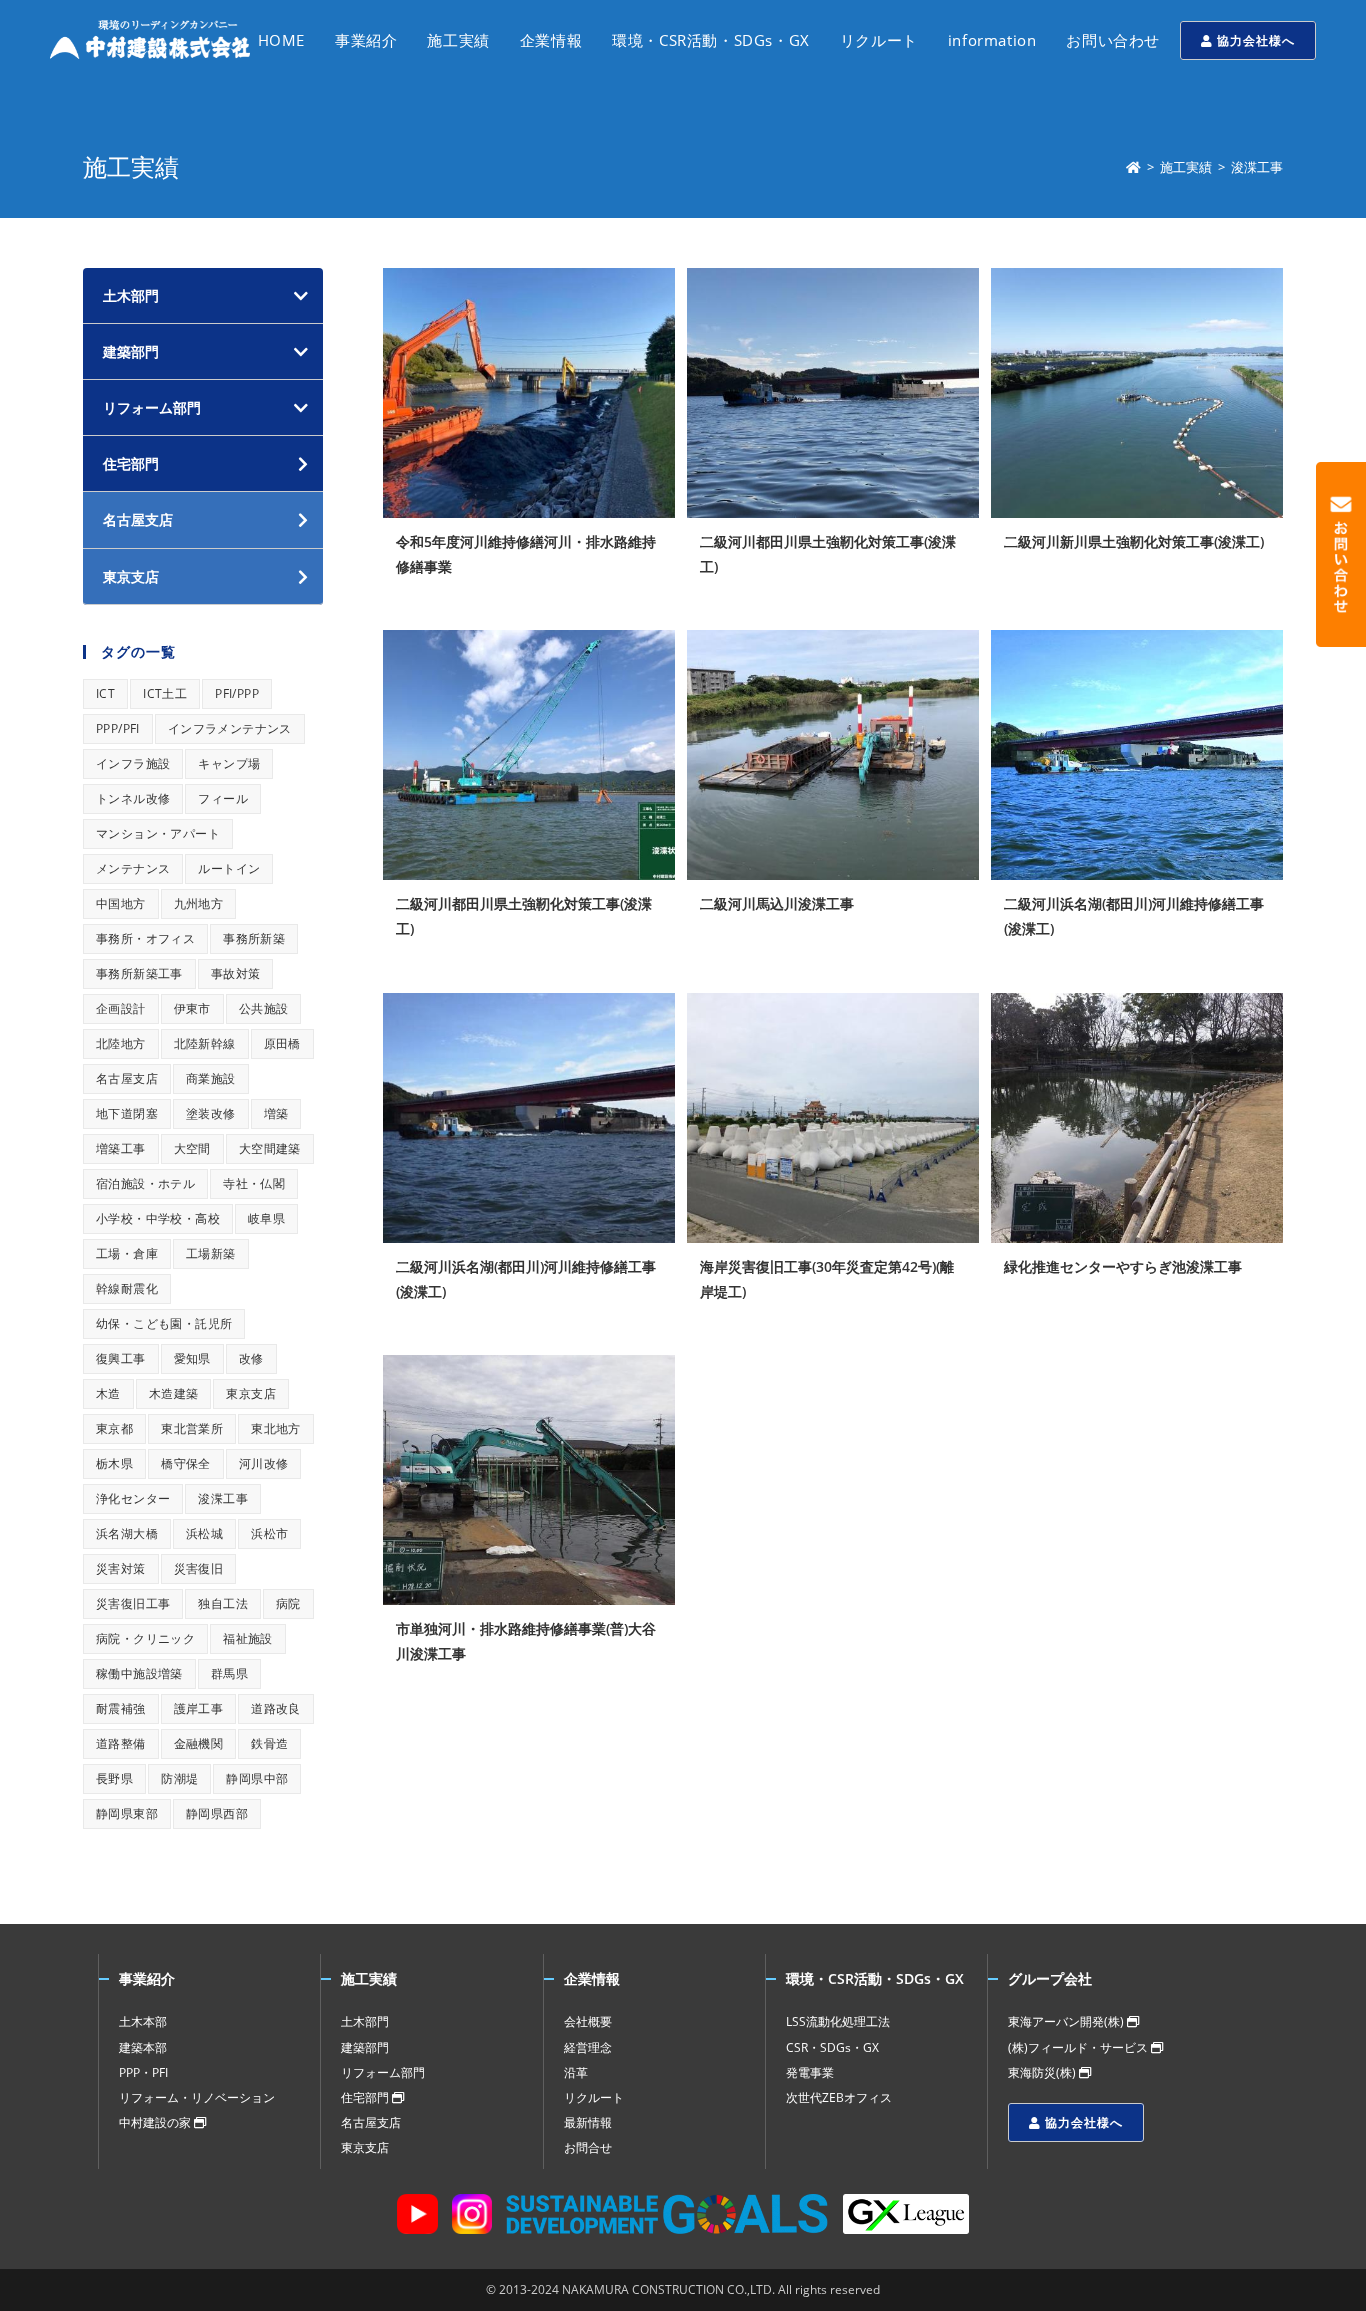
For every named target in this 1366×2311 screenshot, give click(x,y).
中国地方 (121, 903)
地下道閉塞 (127, 1113)
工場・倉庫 (127, 1253)
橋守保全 (186, 1463)
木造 (108, 1393)
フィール (223, 798)
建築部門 (131, 351)
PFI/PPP (237, 693)
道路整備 (121, 1743)
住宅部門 (366, 2097)
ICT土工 (165, 693)
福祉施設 (248, 1638)
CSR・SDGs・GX (832, 2047)
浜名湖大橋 (127, 1533)
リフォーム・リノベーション (197, 2097)
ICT (105, 693)
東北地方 (276, 1428)
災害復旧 (199, 1568)
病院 (288, 1603)
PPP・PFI (143, 2072)
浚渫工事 (223, 1498)
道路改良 (276, 1708)
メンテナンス (133, 868)
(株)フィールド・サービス (1079, 2047)
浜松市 (269, 1533)
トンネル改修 (133, 798)
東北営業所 (192, 1428)
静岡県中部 (257, 1778)
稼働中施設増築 (139, 1673)
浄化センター (133, 1498)
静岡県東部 (127, 1813)
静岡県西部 (217, 1813)
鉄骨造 (269, 1743)
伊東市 (192, 1008)
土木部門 (131, 295)
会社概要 (588, 2021)
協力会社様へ (1254, 40)
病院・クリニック (145, 1638)
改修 (251, 1358)
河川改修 (264, 1463)
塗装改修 (211, 1113)
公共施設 (264, 1008)
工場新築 (211, 1253)
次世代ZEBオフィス (839, 2097)
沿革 (576, 2072)
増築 (276, 1113)
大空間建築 (270, 1148)
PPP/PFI (118, 728)
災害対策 (121, 1568)
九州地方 (199, 903)
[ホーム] (1133, 167)
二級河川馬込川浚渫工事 (777, 903)
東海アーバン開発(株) (1067, 2021)
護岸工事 (199, 1708)
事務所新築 (254, 938)
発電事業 (810, 2072)
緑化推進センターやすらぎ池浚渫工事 (1123, 1266)
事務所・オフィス (145, 938)
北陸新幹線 (205, 1043)
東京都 (114, 1428)
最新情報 (588, 2122)
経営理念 (588, 2047)
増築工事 (121, 1148)
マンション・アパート (158, 833)
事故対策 (236, 973)
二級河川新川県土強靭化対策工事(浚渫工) (1134, 541)
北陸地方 (121, 1043)
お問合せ (588, 2147)
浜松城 (204, 1533)
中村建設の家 (156, 2122)
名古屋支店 (127, 1078)
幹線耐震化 (127, 1288)
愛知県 (192, 1358)
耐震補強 (121, 1708)
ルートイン (229, 868)
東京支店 (251, 1393)
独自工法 (223, 1603)
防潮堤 (179, 1778)
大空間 (192, 1148)
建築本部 (143, 2047)
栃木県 (114, 1463)
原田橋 (282, 1043)
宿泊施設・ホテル (145, 1183)
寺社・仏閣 (254, 1183)
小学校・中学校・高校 (158, 1218)
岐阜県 (266, 1218)
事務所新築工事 (139, 973)
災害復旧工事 (133, 1603)
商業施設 (211, 1078)
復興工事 (121, 1358)
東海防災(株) (1043, 2072)
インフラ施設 (133, 763)
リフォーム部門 (152, 407)
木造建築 (174, 1393)
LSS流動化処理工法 (838, 2021)
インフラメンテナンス (230, 728)
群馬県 (229, 1673)
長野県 (114, 1778)
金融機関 (199, 1743)
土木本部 (143, 2021)
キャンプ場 (229, 763)
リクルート (594, 2097)
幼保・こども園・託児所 (164, 1323)
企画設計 (121, 1008)
